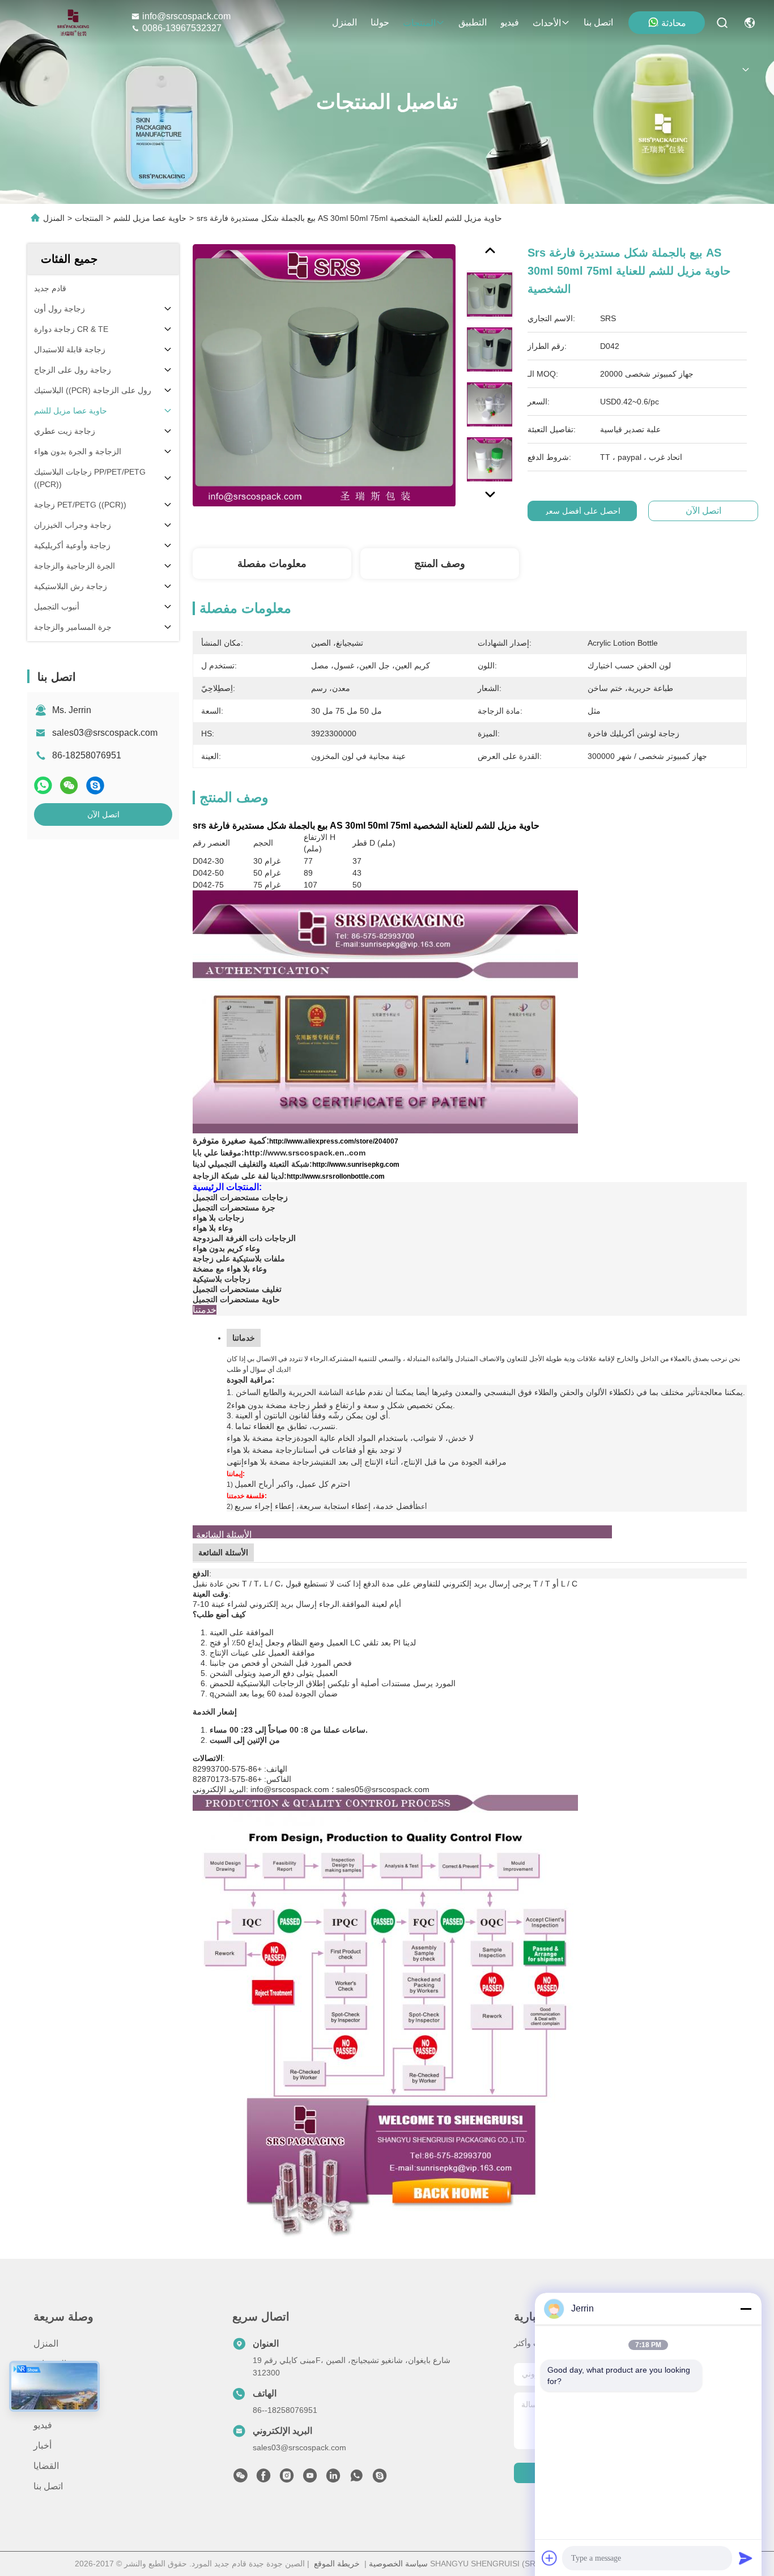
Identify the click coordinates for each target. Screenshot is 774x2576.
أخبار (42, 2445)
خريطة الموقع (337, 2564)
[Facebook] (263, 2479)
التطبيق (473, 22)
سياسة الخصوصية (398, 2564)
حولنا (380, 22)
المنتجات (419, 23)
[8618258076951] (356, 2479)
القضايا (46, 2466)
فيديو (510, 22)
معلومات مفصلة (272, 564)
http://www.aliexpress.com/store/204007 (334, 1141)
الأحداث (547, 23)
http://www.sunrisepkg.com (356, 1165)
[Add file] (550, 2558)
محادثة (674, 23)
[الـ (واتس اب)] (43, 785)
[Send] (746, 2558)
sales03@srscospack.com (105, 733)
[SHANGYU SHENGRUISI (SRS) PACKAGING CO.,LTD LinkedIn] (333, 2479)
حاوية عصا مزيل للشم (150, 218)
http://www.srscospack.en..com (305, 1153)
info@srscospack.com (186, 16)
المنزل (345, 22)
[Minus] (746, 2309)
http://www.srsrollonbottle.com (336, 1176)
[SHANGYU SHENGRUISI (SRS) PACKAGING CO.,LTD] (70, 23)
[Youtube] (310, 2479)
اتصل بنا (598, 22)
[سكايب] (95, 785)
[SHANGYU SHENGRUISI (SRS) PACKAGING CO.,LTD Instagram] (287, 2479)
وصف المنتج (440, 564)
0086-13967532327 (182, 28)
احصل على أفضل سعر (582, 511)
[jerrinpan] (380, 2479)
